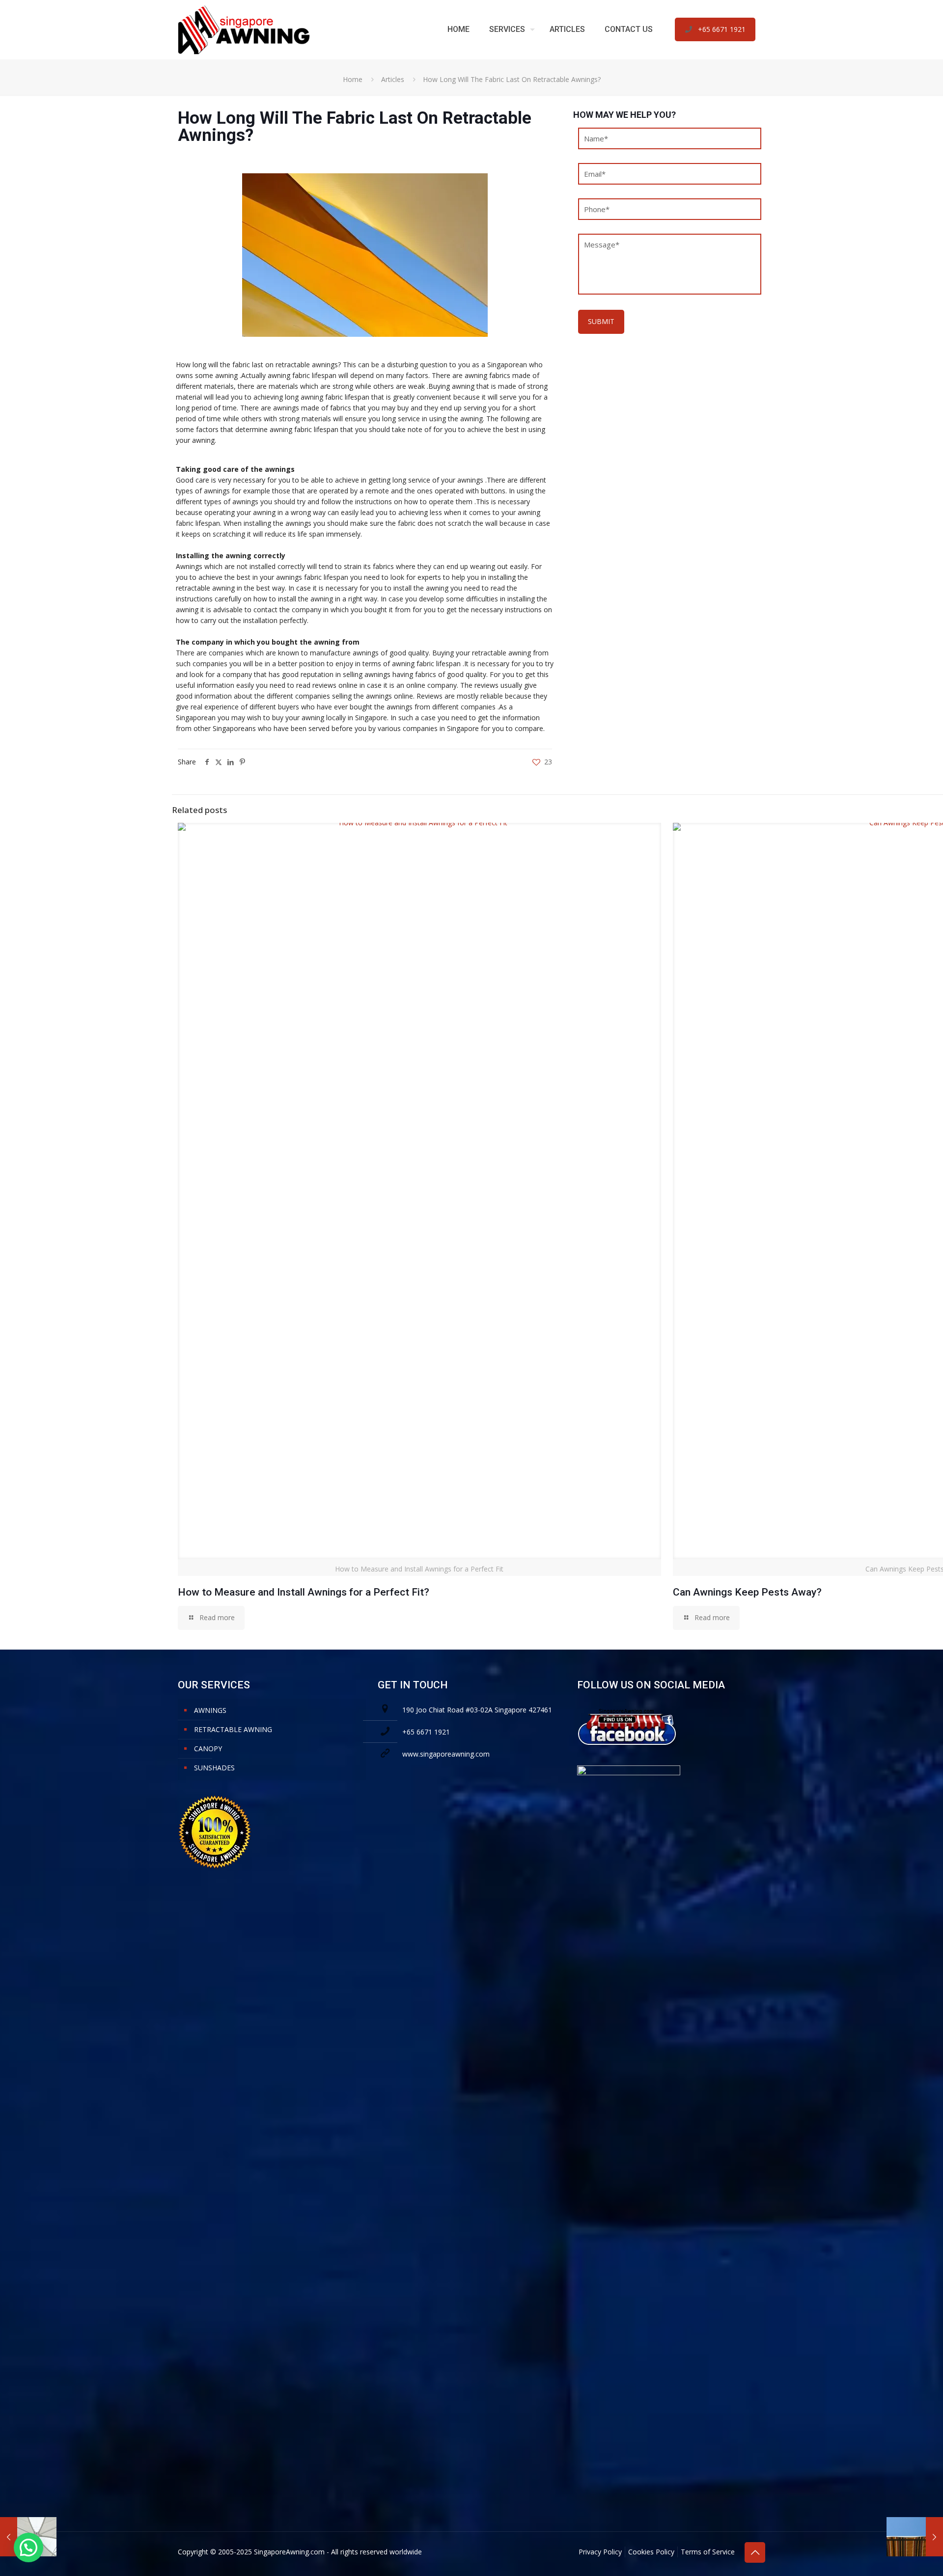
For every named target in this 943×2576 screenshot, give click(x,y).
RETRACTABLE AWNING (233, 1729)
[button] (28, 2548)
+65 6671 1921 (722, 29)
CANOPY (208, 1749)
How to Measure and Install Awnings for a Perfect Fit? (304, 1592)
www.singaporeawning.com (446, 1754)
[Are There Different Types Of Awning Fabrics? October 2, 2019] (915, 2537)
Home (353, 79)
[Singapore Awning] (244, 29)
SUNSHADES (214, 1768)
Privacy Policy (600, 2552)
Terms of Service (708, 2552)
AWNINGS (210, 1710)
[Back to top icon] (755, 2552)
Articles (393, 79)
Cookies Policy (651, 2552)
